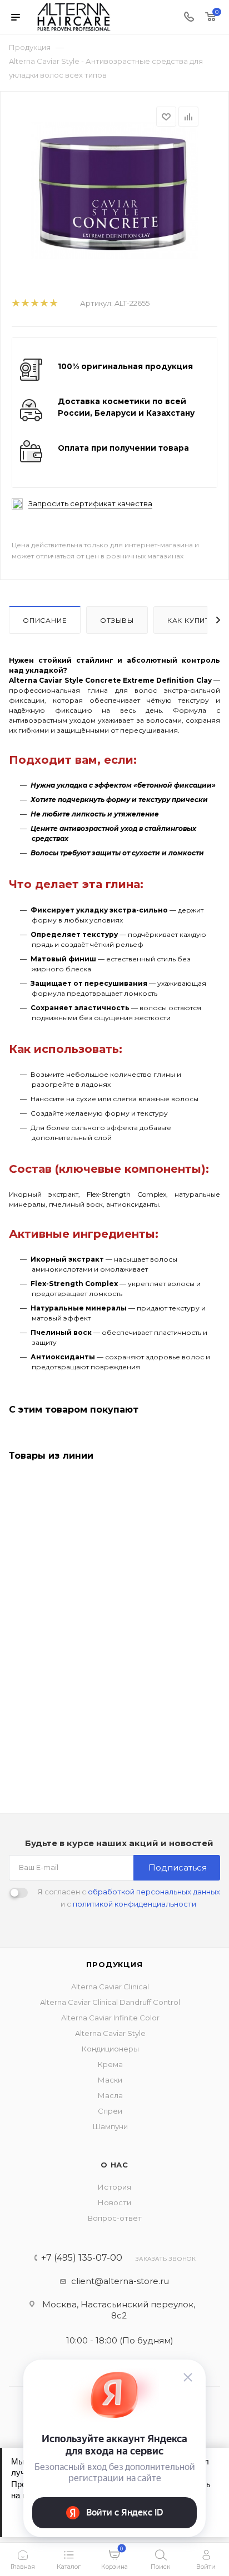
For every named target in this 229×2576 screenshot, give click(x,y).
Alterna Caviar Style (110, 2033)
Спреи (110, 2111)
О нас (114, 2165)
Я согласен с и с (129, 1898)
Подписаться (178, 1867)
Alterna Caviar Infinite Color (110, 2018)
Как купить (191, 620)
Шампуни (110, 2126)
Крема (110, 2064)
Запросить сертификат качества (90, 504)
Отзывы (117, 620)
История (114, 2187)
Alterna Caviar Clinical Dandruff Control (110, 2002)
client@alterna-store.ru (120, 2281)
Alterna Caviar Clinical (110, 1987)
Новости (114, 2202)
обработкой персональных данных (154, 1892)
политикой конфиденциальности (135, 1904)
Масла (110, 2095)
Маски (110, 2080)
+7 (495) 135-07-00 (82, 2258)
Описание (45, 620)
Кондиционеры (110, 2049)
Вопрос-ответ (115, 2218)
